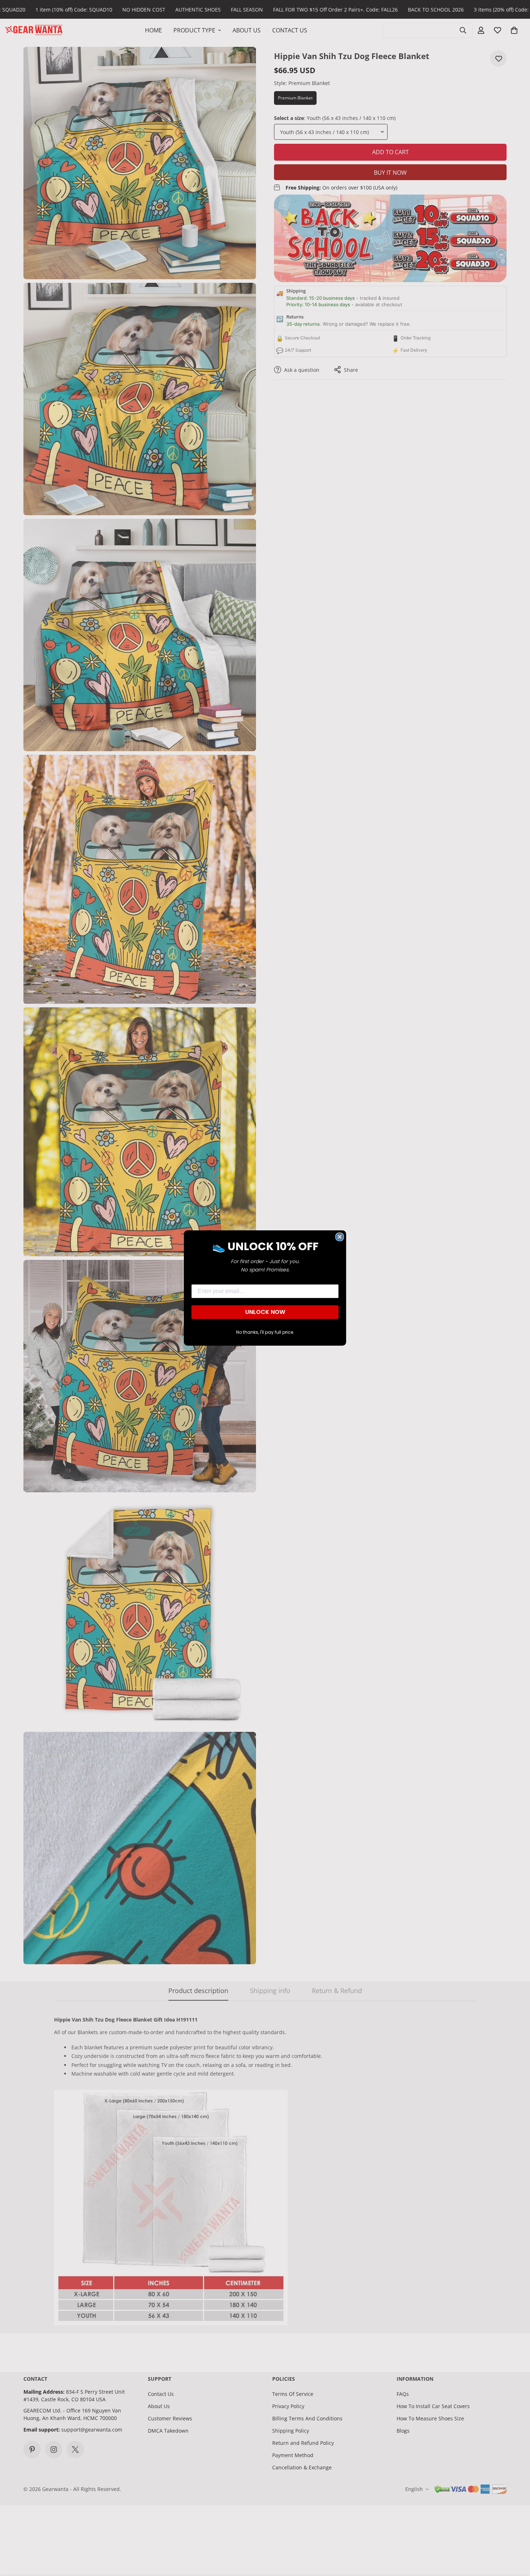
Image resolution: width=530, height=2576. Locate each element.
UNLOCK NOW (265, 1312)
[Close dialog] (340, 1237)
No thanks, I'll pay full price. (265, 1332)
